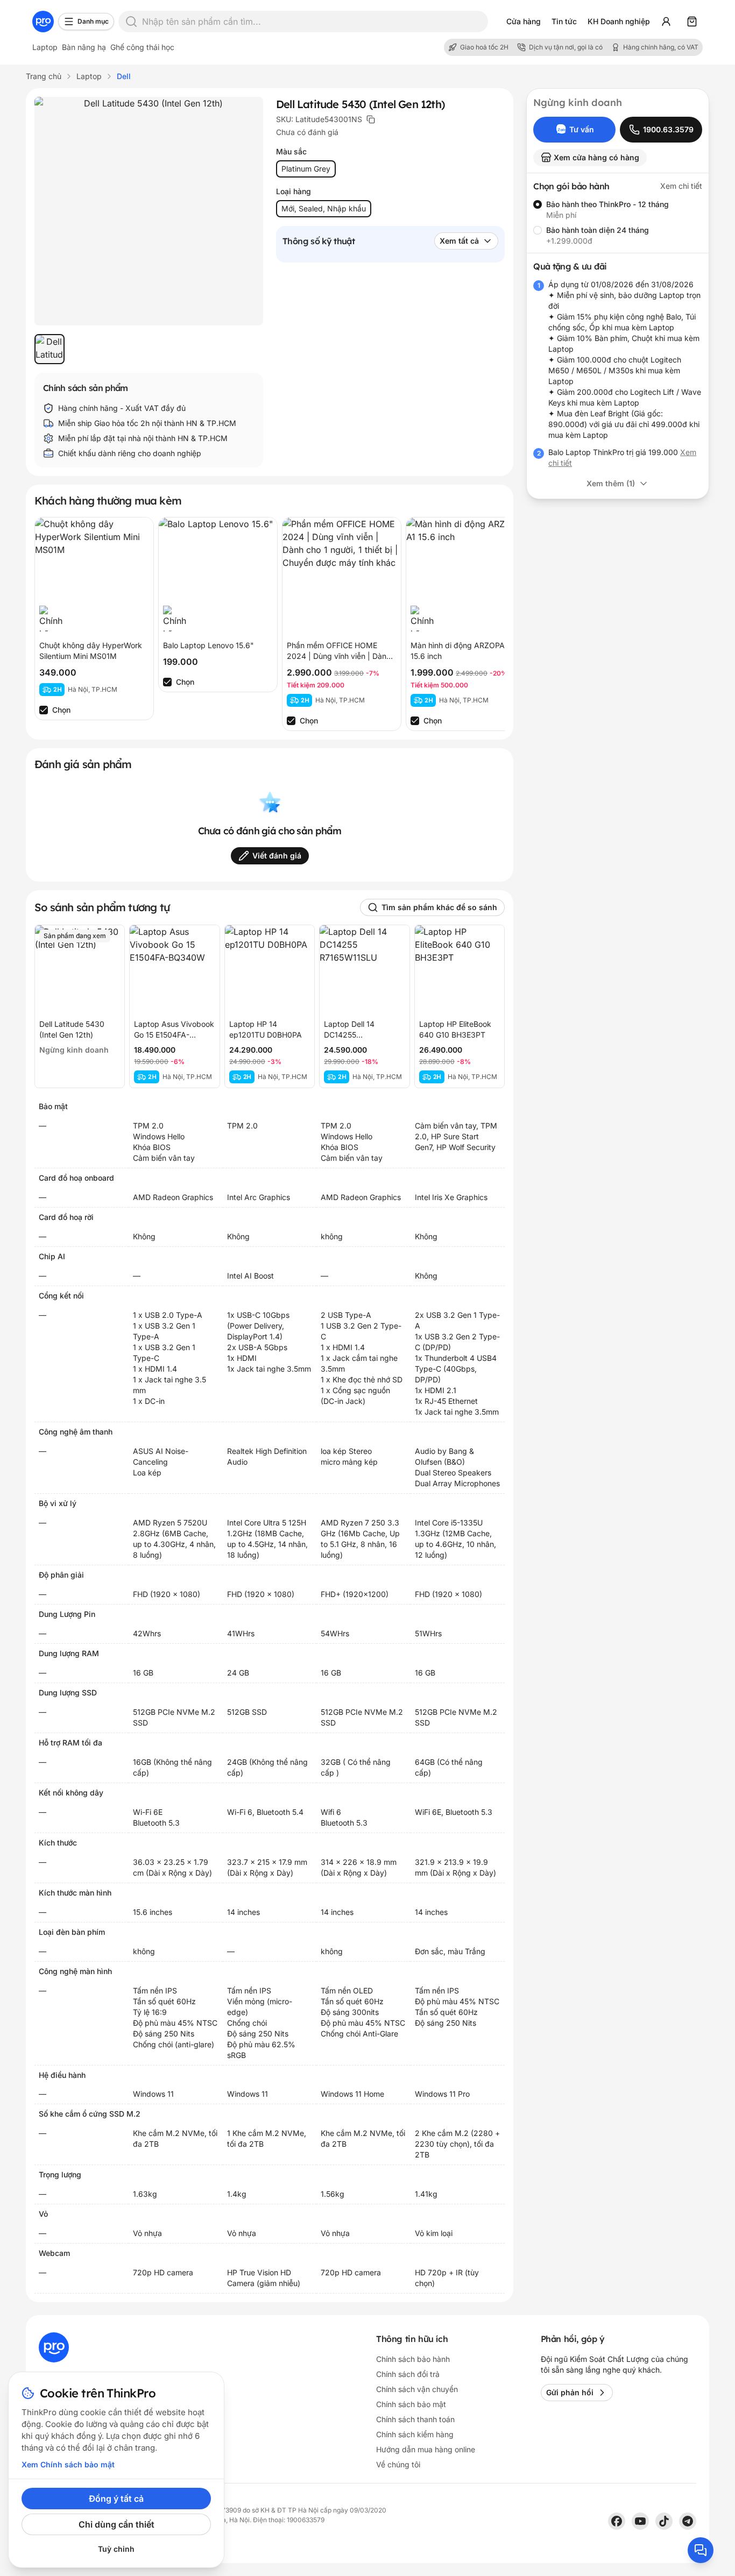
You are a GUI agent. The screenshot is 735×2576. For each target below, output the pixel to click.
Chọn (61, 710)
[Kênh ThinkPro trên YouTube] (640, 2521)
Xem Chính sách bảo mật (68, 2464)
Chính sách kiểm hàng (415, 2434)
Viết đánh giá (277, 856)
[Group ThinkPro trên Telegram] (688, 2521)
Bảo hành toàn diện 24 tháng (598, 230)
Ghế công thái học (142, 47)
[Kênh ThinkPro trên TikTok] (664, 2521)
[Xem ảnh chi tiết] (149, 211)
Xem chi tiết (681, 186)
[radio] (538, 204)
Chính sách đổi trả (408, 2374)
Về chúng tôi (398, 2464)
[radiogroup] (618, 223)
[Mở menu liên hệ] (701, 2550)
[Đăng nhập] (666, 22)
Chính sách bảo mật (411, 2404)
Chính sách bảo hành (413, 2359)
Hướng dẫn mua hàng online (426, 2449)
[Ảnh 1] (50, 349)
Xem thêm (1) (611, 483)
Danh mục (93, 21)
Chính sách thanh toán (415, 2419)
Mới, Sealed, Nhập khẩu (324, 208)
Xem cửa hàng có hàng (596, 157)
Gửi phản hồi (570, 2392)
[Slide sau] (485, 624)
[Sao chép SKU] (371, 119)
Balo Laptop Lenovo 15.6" (209, 645)
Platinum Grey (306, 169)
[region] (149, 349)
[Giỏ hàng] (692, 22)
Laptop (45, 47)
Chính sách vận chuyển (417, 2389)
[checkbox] (44, 710)
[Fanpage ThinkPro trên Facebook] (617, 2521)
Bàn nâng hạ (84, 47)
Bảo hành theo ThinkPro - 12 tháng (607, 204)
